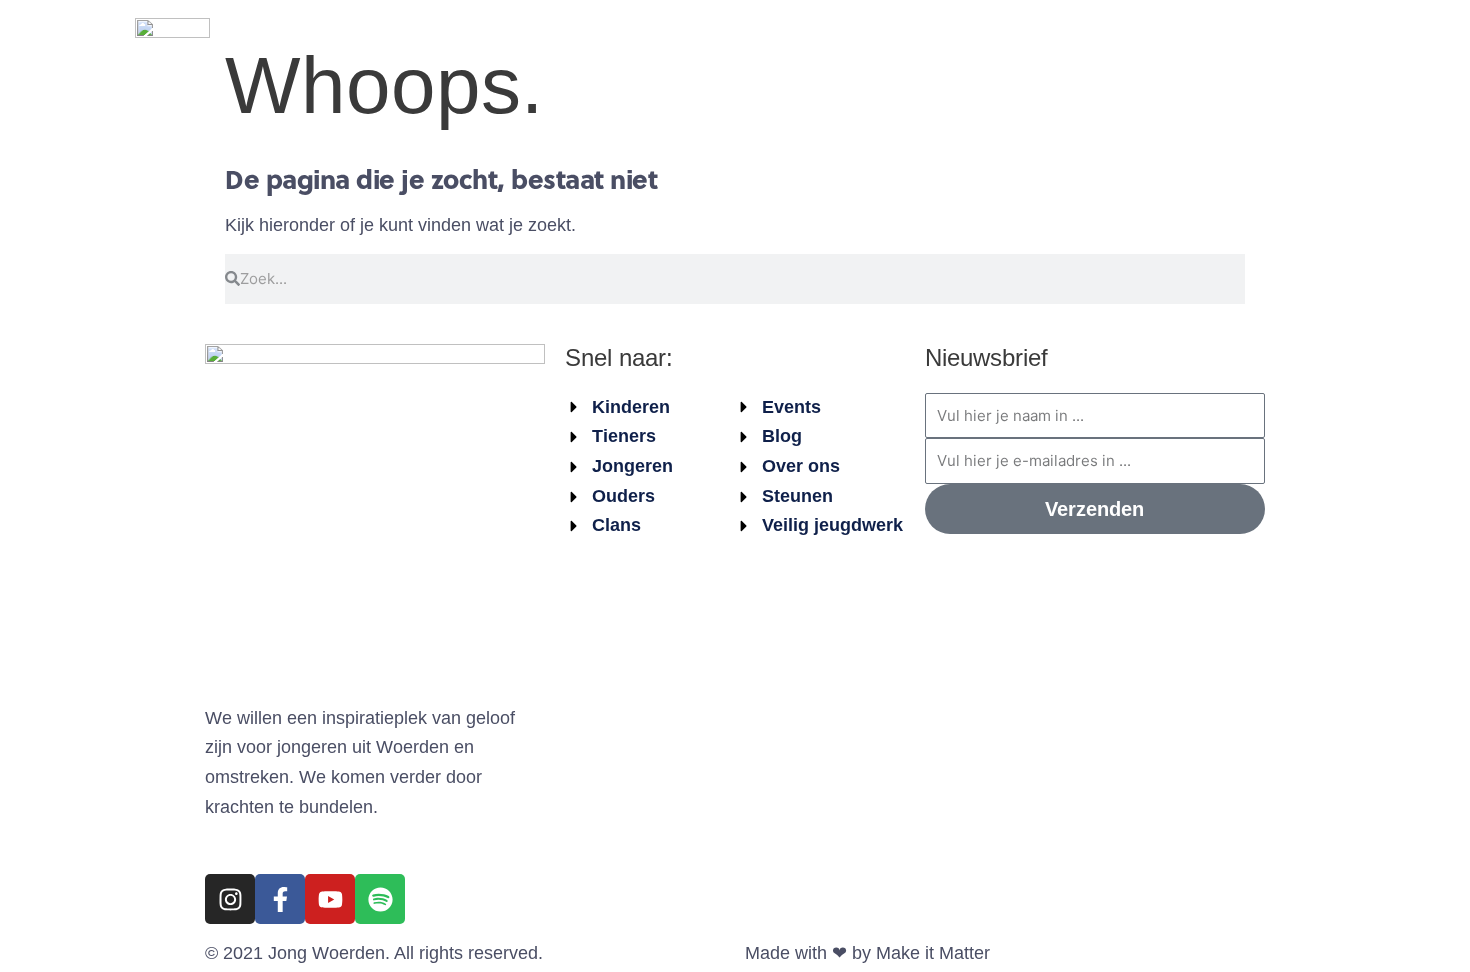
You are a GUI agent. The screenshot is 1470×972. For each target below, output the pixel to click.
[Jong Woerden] (172, 54)
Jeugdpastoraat (1130, 56)
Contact (1266, 56)
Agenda (569, 56)
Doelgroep (783, 56)
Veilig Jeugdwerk (954, 56)
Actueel (670, 56)
